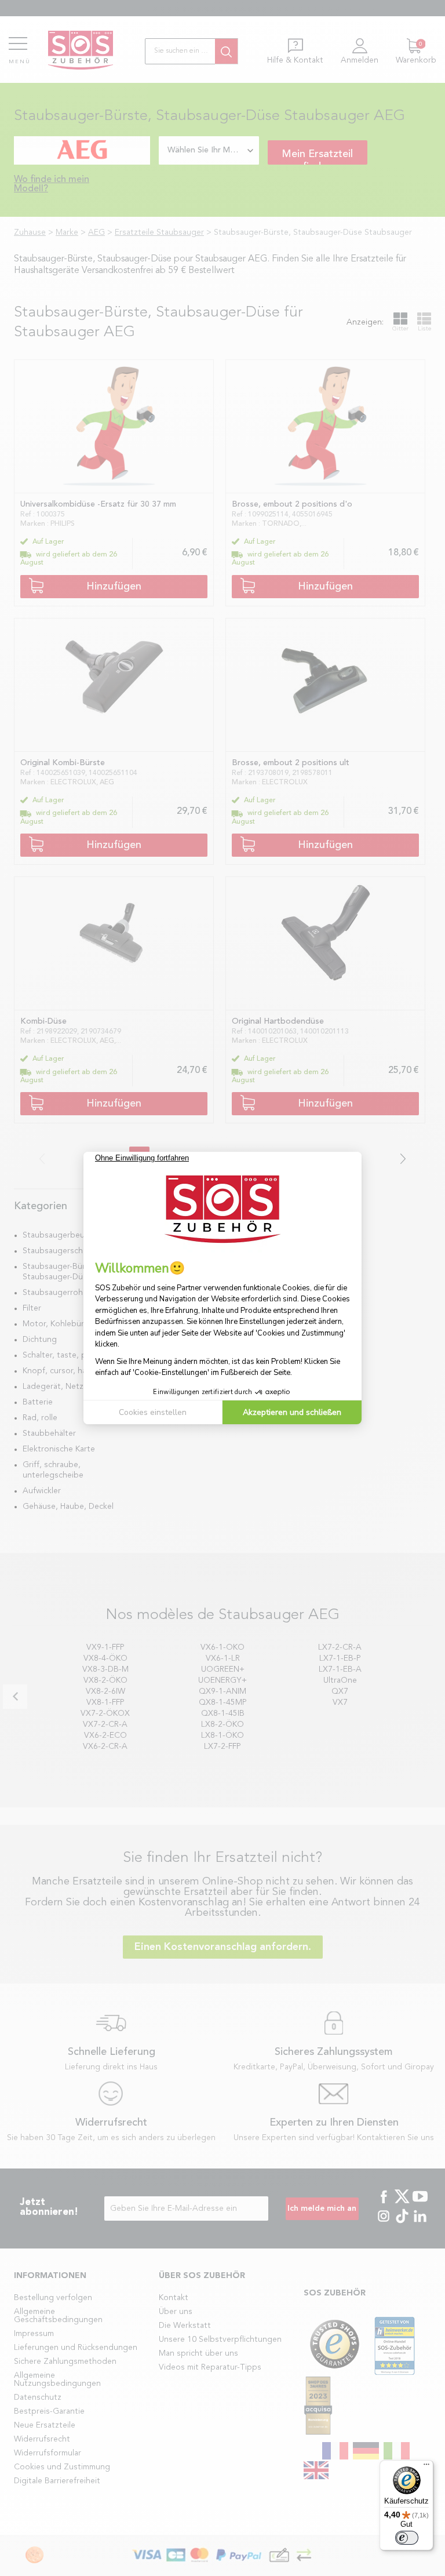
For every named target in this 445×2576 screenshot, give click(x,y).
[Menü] (426, 2467)
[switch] (407, 2538)
